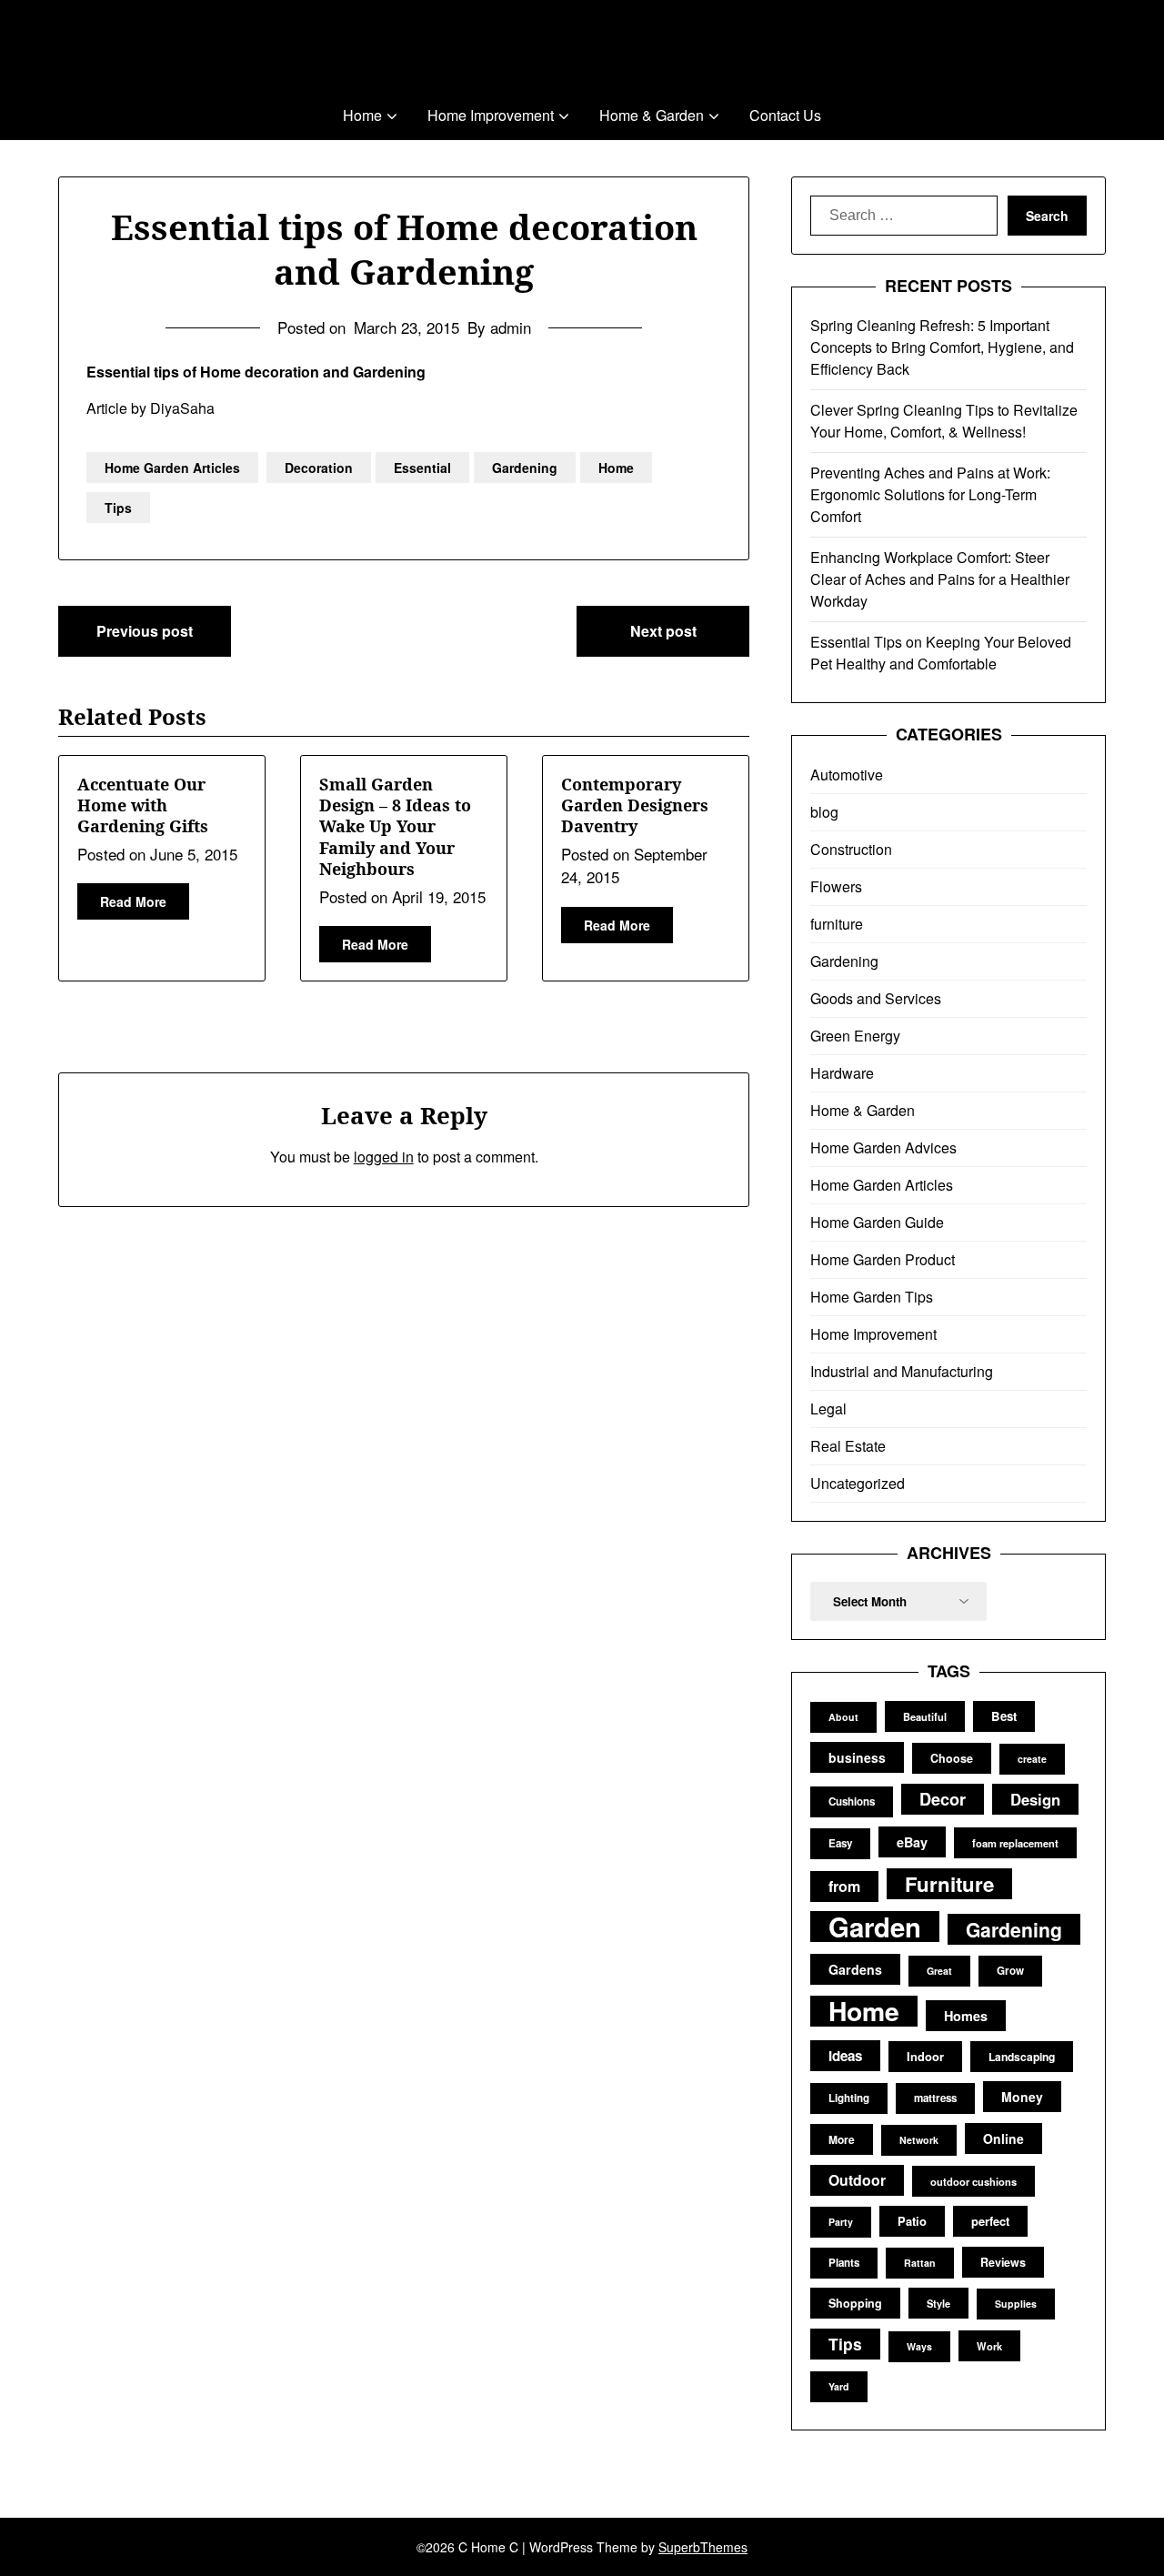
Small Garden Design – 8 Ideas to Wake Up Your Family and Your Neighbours (395, 827)
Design (1035, 1799)
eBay (912, 1842)
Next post (663, 631)
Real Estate (848, 1446)
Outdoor (857, 2180)
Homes (966, 2016)
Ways (919, 2346)
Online (1003, 2138)
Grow (1010, 1971)
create (1032, 1759)
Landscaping (1022, 2057)
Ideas (845, 2056)
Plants (844, 2263)
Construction (851, 849)
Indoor (925, 2056)
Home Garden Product (883, 1259)
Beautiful (925, 1716)
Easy (840, 1843)
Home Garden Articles (172, 468)
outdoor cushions (973, 2181)
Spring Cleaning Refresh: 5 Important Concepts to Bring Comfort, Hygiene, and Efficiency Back (942, 347)
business (857, 1757)
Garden (875, 1927)
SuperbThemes (703, 2547)
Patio (912, 2221)
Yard (839, 2386)
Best (1004, 1716)
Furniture (949, 1884)
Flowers (836, 886)
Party (841, 2222)
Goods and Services (876, 998)
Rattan (920, 2263)
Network (919, 2140)
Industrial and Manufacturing (902, 1371)
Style (938, 2303)
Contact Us (785, 115)
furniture (837, 924)
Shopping (855, 2303)
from (844, 1886)
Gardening (525, 468)
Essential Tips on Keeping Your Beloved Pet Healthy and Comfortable (941, 653)
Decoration (319, 468)
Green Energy (855, 1036)
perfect (990, 2221)
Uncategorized (858, 1483)
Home (362, 115)
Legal (828, 1409)
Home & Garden (652, 115)
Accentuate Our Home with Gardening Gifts (143, 805)
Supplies (1016, 2304)
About (843, 1717)
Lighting (849, 2098)
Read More (133, 901)
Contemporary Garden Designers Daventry (635, 805)
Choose (952, 1758)
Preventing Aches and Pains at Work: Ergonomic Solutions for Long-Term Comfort (930, 494)
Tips (118, 508)
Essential (422, 468)
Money (1022, 2097)
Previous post (145, 631)
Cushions (852, 1801)
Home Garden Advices (883, 1147)
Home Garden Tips (872, 1297)
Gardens (855, 1969)
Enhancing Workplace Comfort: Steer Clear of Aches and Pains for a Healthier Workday (940, 579)
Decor (943, 1799)
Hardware (842, 1073)
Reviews (1003, 2262)
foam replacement (1015, 1843)
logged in (384, 1157)
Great (939, 1971)
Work (989, 2346)
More (842, 2139)
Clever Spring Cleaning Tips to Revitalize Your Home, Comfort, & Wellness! (944, 421)
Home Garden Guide (877, 1222)
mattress (935, 2098)
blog (824, 812)
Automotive (847, 775)
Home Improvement (491, 115)
